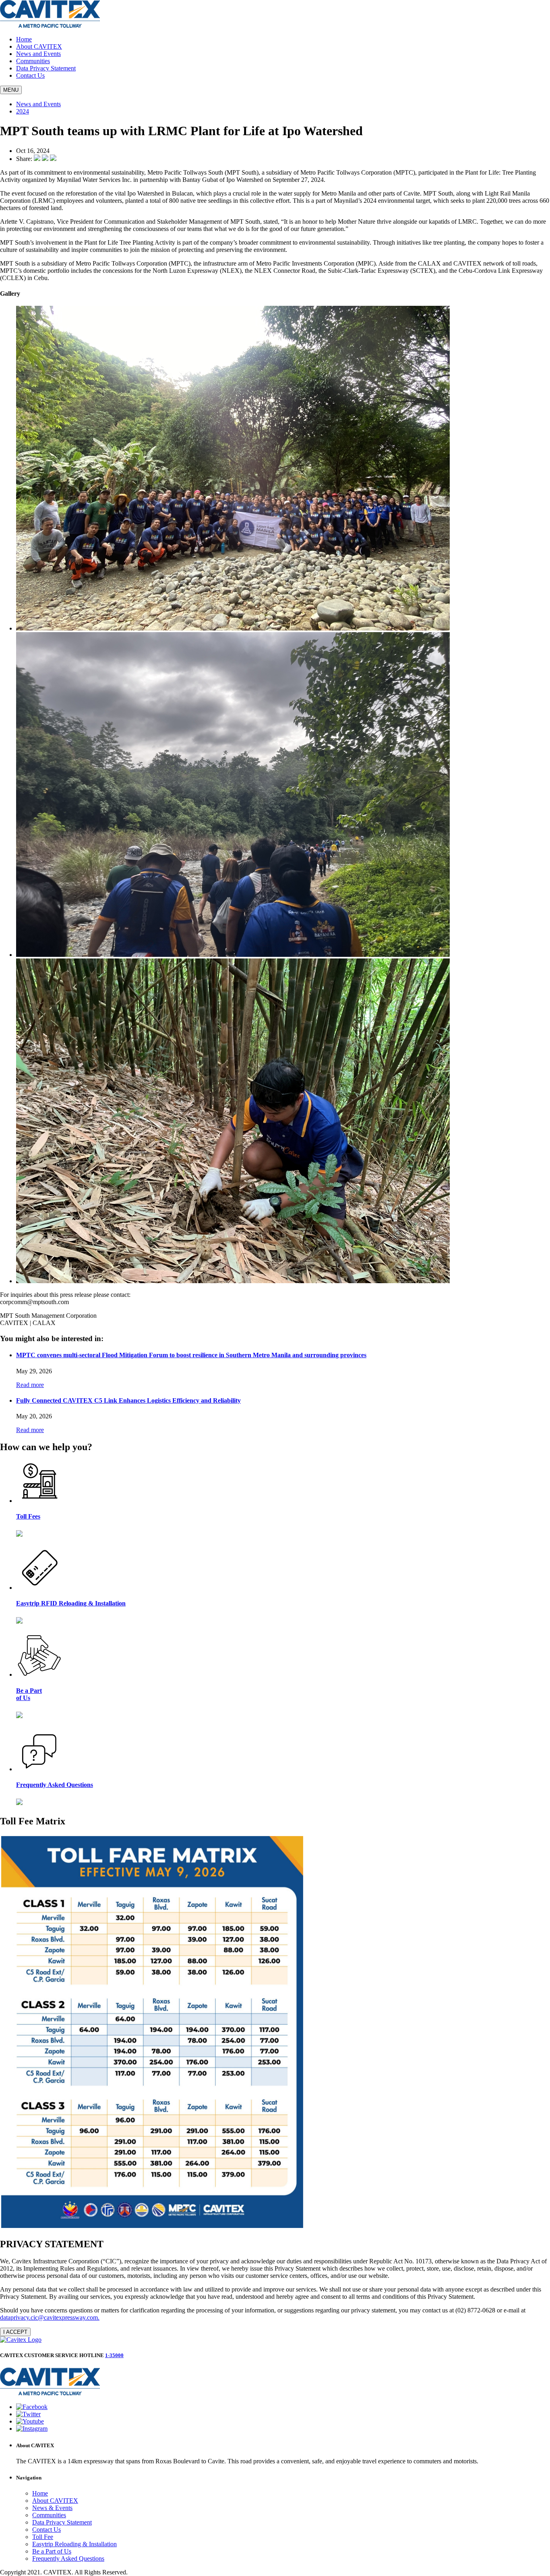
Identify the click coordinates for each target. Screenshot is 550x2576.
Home (24, 39)
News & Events (52, 2508)
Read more (30, 1385)
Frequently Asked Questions (68, 2558)
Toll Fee (43, 2537)
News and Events (38, 54)
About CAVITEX (39, 46)
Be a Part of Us (52, 2551)
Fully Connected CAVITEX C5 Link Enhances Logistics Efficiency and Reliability (128, 1400)
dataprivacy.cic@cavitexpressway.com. (50, 2317)
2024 (23, 111)
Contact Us (30, 75)
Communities (33, 61)
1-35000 (114, 2355)
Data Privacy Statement (46, 68)
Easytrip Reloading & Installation (74, 2544)
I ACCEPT (15, 2332)
